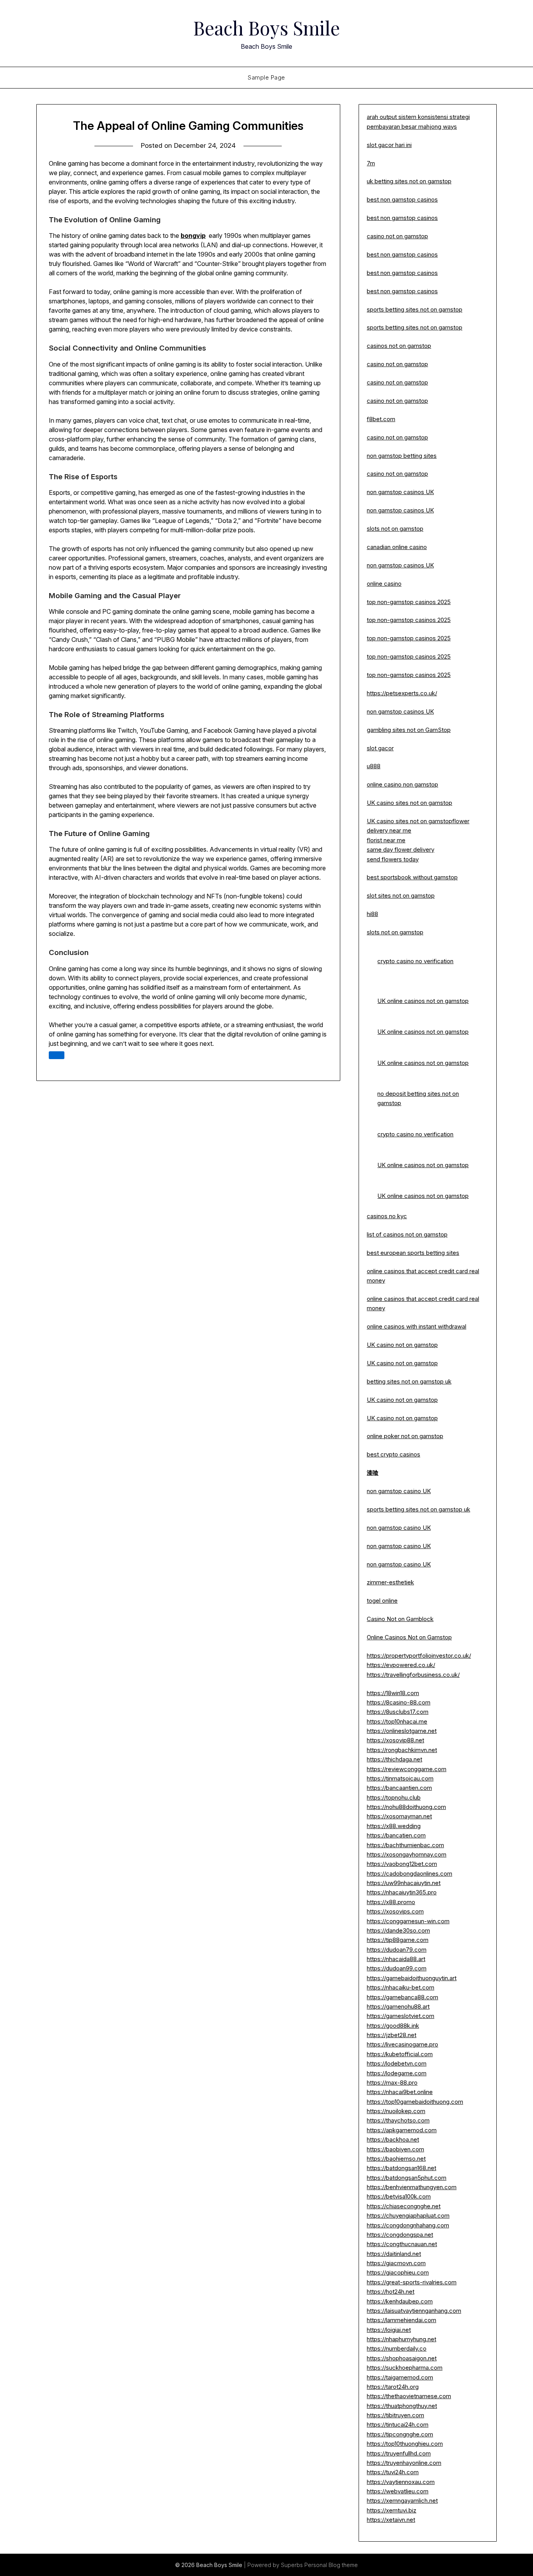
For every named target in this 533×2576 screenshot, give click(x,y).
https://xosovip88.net (395, 1740)
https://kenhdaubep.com (400, 2301)
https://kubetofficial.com (400, 2054)
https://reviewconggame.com (407, 1769)
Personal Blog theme (331, 2565)
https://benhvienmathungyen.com (412, 2187)
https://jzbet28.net (392, 2035)
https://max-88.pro (392, 2083)
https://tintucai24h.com (398, 2425)
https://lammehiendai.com (402, 2320)
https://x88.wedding (394, 1826)
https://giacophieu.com (398, 2272)
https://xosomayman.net (399, 1816)
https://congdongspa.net (400, 2235)
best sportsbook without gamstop (412, 877)
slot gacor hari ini (389, 145)
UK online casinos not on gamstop (423, 1001)
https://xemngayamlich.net (402, 2501)
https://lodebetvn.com (397, 2063)
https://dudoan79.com (397, 1950)
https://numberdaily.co (397, 2348)
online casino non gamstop (402, 784)
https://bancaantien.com (399, 1788)
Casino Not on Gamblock (400, 1619)
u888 (374, 766)
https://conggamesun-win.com (408, 1921)
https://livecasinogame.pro (402, 2044)
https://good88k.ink (393, 2026)
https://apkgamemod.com (402, 2130)
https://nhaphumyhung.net (402, 2339)
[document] (428, 1235)
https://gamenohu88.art (398, 2006)
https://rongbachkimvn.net (402, 1750)
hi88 (372, 914)
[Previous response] (57, 1055)
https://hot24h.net (391, 2292)
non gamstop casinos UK (400, 492)
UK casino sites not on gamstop (410, 803)
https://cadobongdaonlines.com (410, 1874)
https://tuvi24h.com (393, 2472)
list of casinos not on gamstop (407, 1234)
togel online (382, 1601)
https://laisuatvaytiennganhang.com (414, 2311)
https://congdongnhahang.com (408, 2225)
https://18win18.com (393, 1693)
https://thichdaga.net (394, 1759)
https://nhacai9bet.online (400, 2092)
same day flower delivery (401, 850)
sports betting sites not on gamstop (415, 309)
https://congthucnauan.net (402, 2244)
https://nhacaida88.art (396, 1959)
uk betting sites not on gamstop (409, 181)
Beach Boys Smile (266, 28)
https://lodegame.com (397, 2073)
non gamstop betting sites (402, 456)
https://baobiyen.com (395, 2149)
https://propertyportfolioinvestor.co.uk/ (419, 1656)
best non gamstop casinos (402, 199)
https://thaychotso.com (398, 2120)
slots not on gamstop (395, 529)
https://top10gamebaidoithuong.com (415, 2102)
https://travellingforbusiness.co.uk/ (413, 1675)
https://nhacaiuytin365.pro (402, 1892)
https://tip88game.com (398, 1940)
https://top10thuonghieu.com (405, 2444)
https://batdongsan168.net (402, 2168)
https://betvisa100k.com (399, 2196)
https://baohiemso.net (396, 2159)
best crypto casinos (394, 1454)
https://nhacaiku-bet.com (401, 1987)
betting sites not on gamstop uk (409, 1381)
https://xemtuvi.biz (392, 2510)
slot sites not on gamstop (401, 896)
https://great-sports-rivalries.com (412, 2282)
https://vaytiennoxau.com (401, 2482)
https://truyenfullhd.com (399, 2453)
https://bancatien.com (396, 1835)
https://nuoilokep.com (396, 2111)
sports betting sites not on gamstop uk (418, 1509)
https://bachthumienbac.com (405, 1845)
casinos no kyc (387, 1216)
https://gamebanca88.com (402, 1997)
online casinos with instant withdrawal (417, 1326)
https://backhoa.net (393, 2139)
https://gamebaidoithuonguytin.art (412, 1978)
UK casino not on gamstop (402, 1345)
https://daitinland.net (394, 2254)
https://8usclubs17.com (398, 1712)
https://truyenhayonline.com (404, 2463)
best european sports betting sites (413, 1253)
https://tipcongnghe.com (400, 2434)
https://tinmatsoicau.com (400, 1778)
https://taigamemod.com (400, 2377)
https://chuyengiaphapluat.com (408, 2215)
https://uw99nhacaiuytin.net (404, 1883)
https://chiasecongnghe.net (404, 2206)
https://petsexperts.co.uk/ (402, 693)
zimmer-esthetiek (390, 1582)
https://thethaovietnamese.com (409, 2396)
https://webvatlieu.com (398, 2491)
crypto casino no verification (415, 961)
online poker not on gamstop (405, 1436)
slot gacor (380, 748)
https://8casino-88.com (399, 1702)
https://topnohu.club (394, 1797)
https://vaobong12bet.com (402, 1864)
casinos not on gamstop (399, 346)
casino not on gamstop (397, 236)
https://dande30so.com (398, 1930)
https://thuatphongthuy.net (402, 2406)
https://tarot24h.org (393, 2387)
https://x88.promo (391, 1902)
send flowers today (393, 859)
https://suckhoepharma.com (405, 2368)
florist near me (386, 840)
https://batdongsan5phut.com (407, 2178)
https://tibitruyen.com (395, 2415)
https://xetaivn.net (391, 2520)
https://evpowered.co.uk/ (401, 1665)
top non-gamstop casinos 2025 (409, 602)
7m (371, 163)
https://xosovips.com (395, 1911)
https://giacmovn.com (396, 2263)
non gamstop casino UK (399, 1491)
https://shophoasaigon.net (402, 2358)
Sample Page (266, 77)
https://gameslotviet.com (401, 2016)
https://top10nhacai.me (397, 1721)
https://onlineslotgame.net (402, 1731)
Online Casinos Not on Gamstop (409, 1637)
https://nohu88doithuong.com (406, 1807)
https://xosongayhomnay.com (407, 1854)
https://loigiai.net (389, 2330)
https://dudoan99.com (397, 1968)
